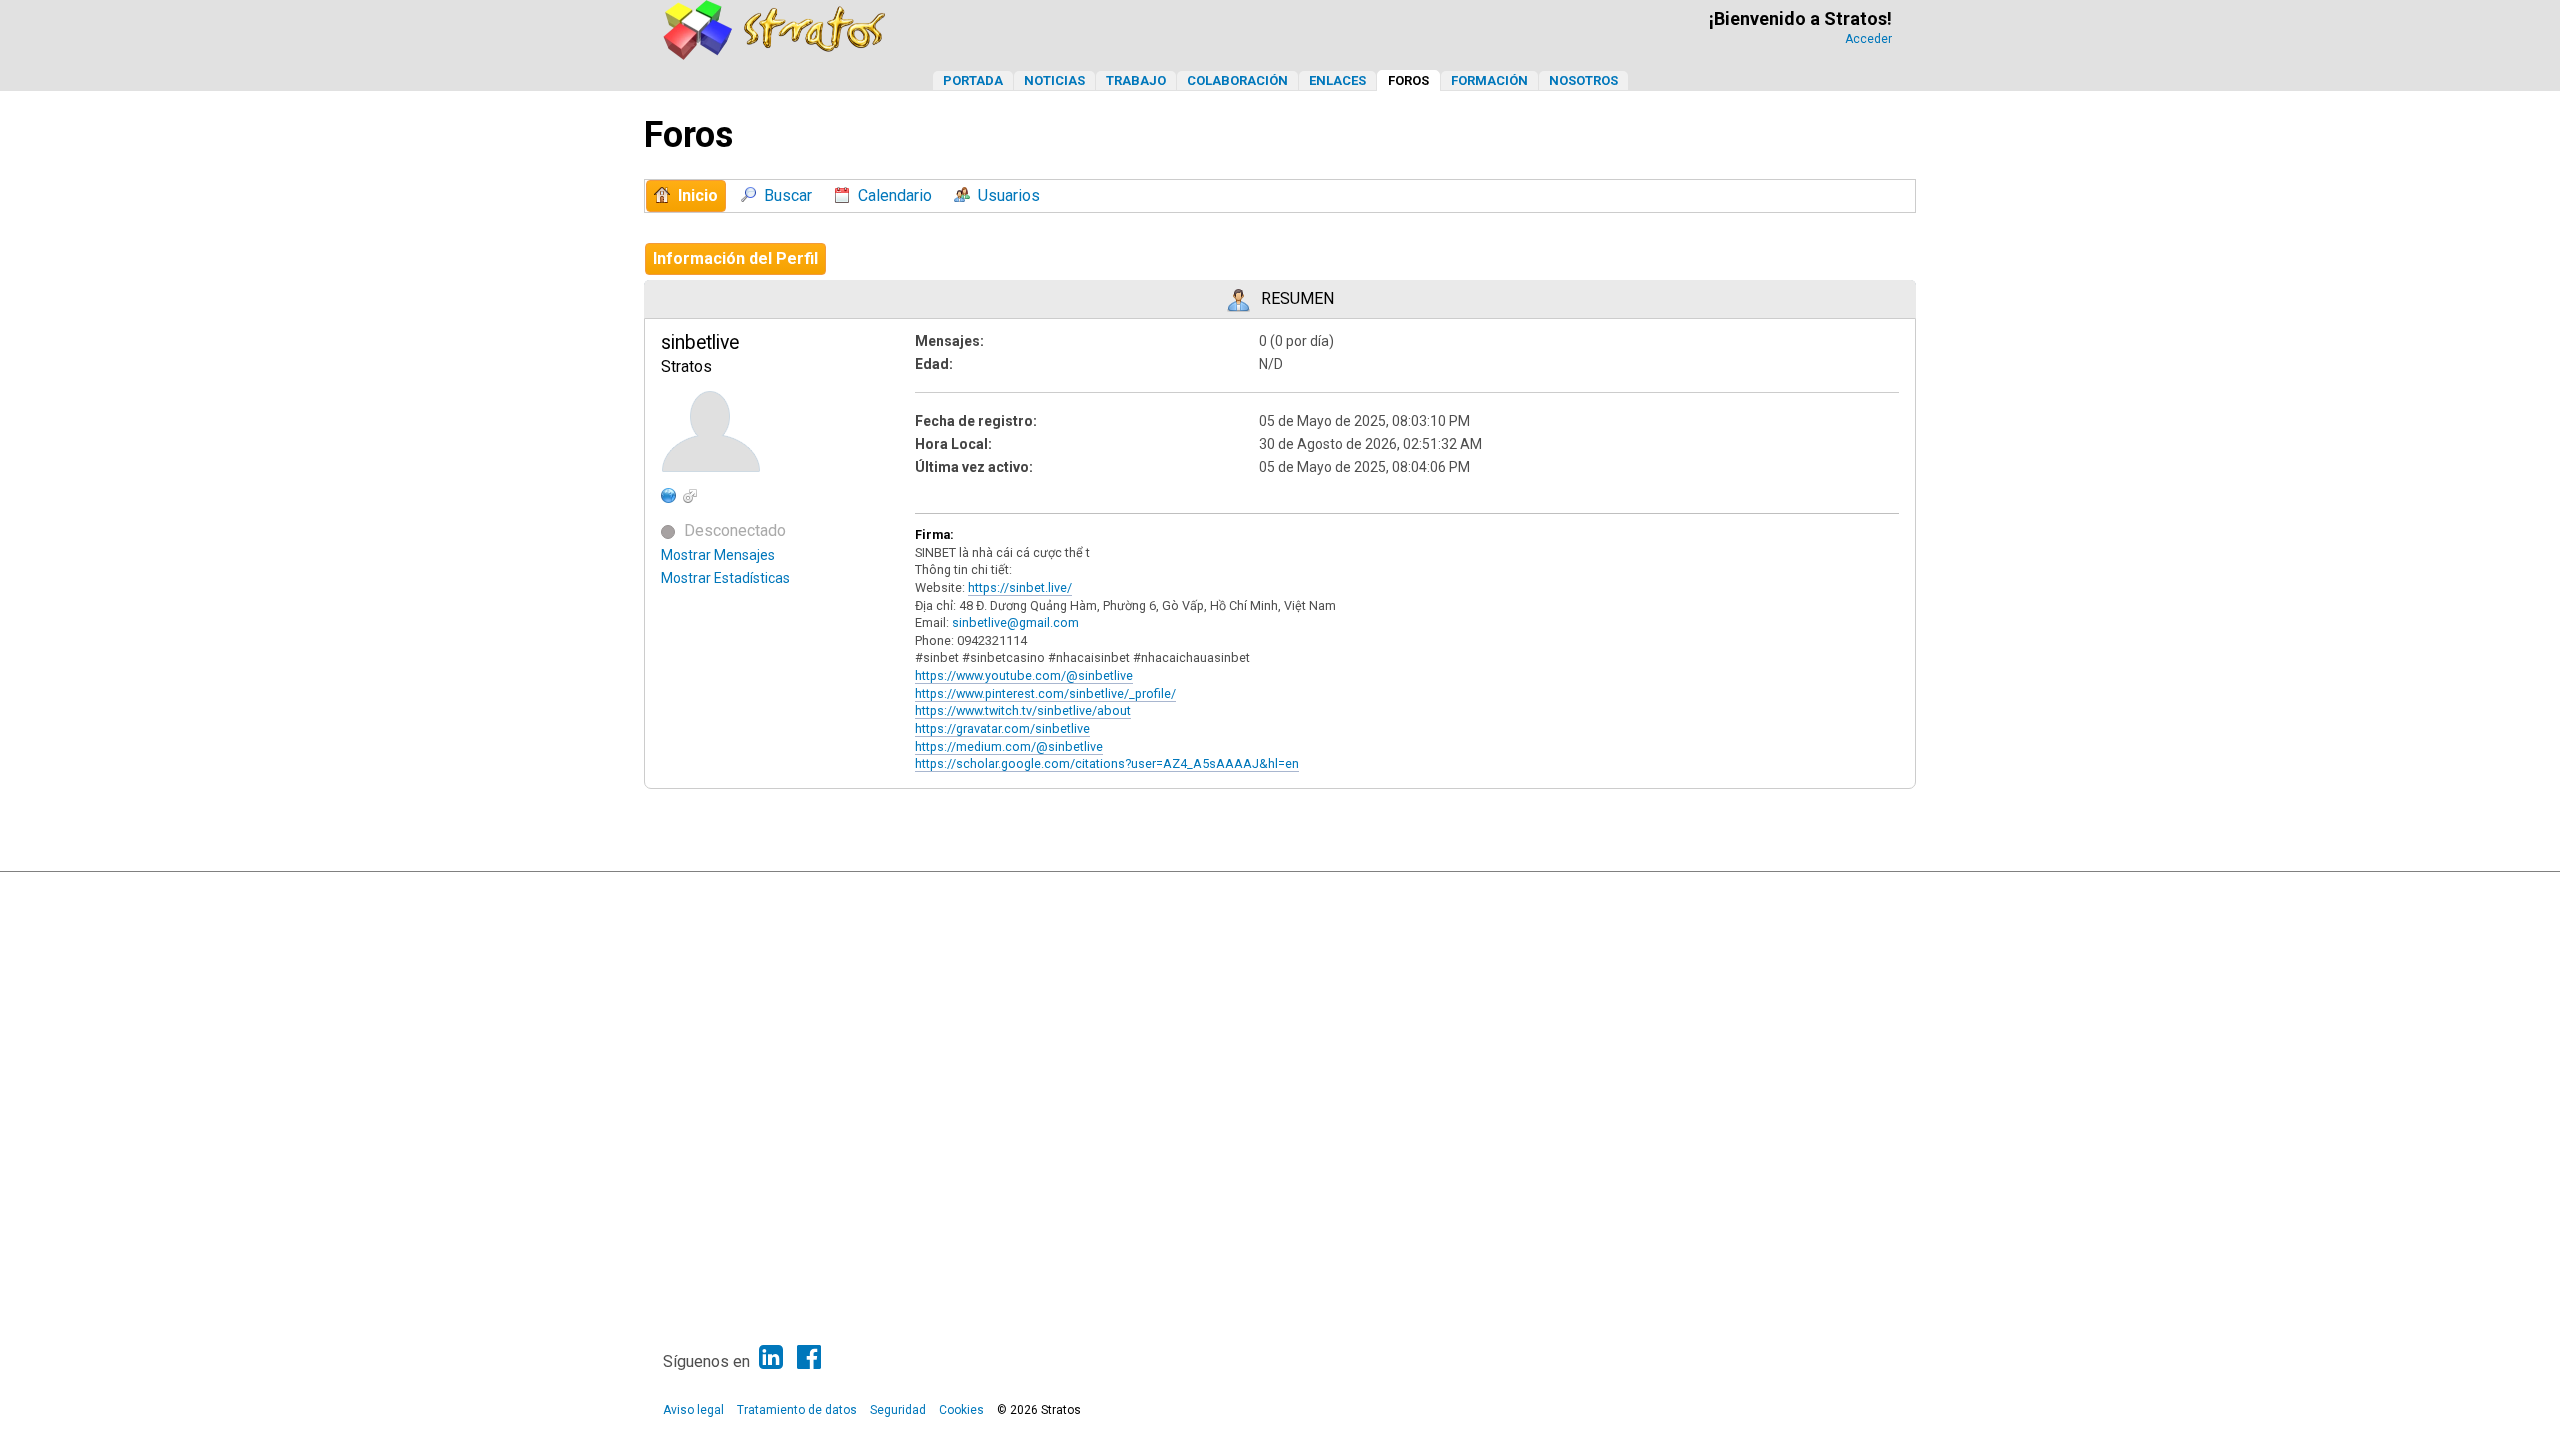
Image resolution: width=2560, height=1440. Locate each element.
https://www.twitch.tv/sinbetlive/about (1023, 710)
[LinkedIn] (771, 1357)
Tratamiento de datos (797, 1410)
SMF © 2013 (1217, 892)
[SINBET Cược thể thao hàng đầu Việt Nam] (669, 495)
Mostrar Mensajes (718, 555)
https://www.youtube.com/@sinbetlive (1024, 675)
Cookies (961, 1410)
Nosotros (1583, 80)
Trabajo (1136, 80)
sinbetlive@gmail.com (1015, 622)
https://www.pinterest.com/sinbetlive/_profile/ (1045, 693)
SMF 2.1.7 (1151, 892)
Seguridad (898, 1410)
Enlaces (1337, 80)
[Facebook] (809, 1357)
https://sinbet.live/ (1020, 587)
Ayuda (1799, 892)
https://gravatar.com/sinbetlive (1002, 728)
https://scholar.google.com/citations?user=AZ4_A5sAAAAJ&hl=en (1107, 763)
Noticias (1054, 80)
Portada (973, 80)
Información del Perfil (735, 258)
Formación (1489, 80)
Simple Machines (1297, 892)
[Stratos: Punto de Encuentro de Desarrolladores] (775, 54)
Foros (1408, 80)
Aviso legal (693, 1410)
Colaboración (1237, 80)
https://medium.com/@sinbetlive (1009, 746)
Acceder (1868, 39)
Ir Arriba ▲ (1852, 892)
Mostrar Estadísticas (725, 578)
